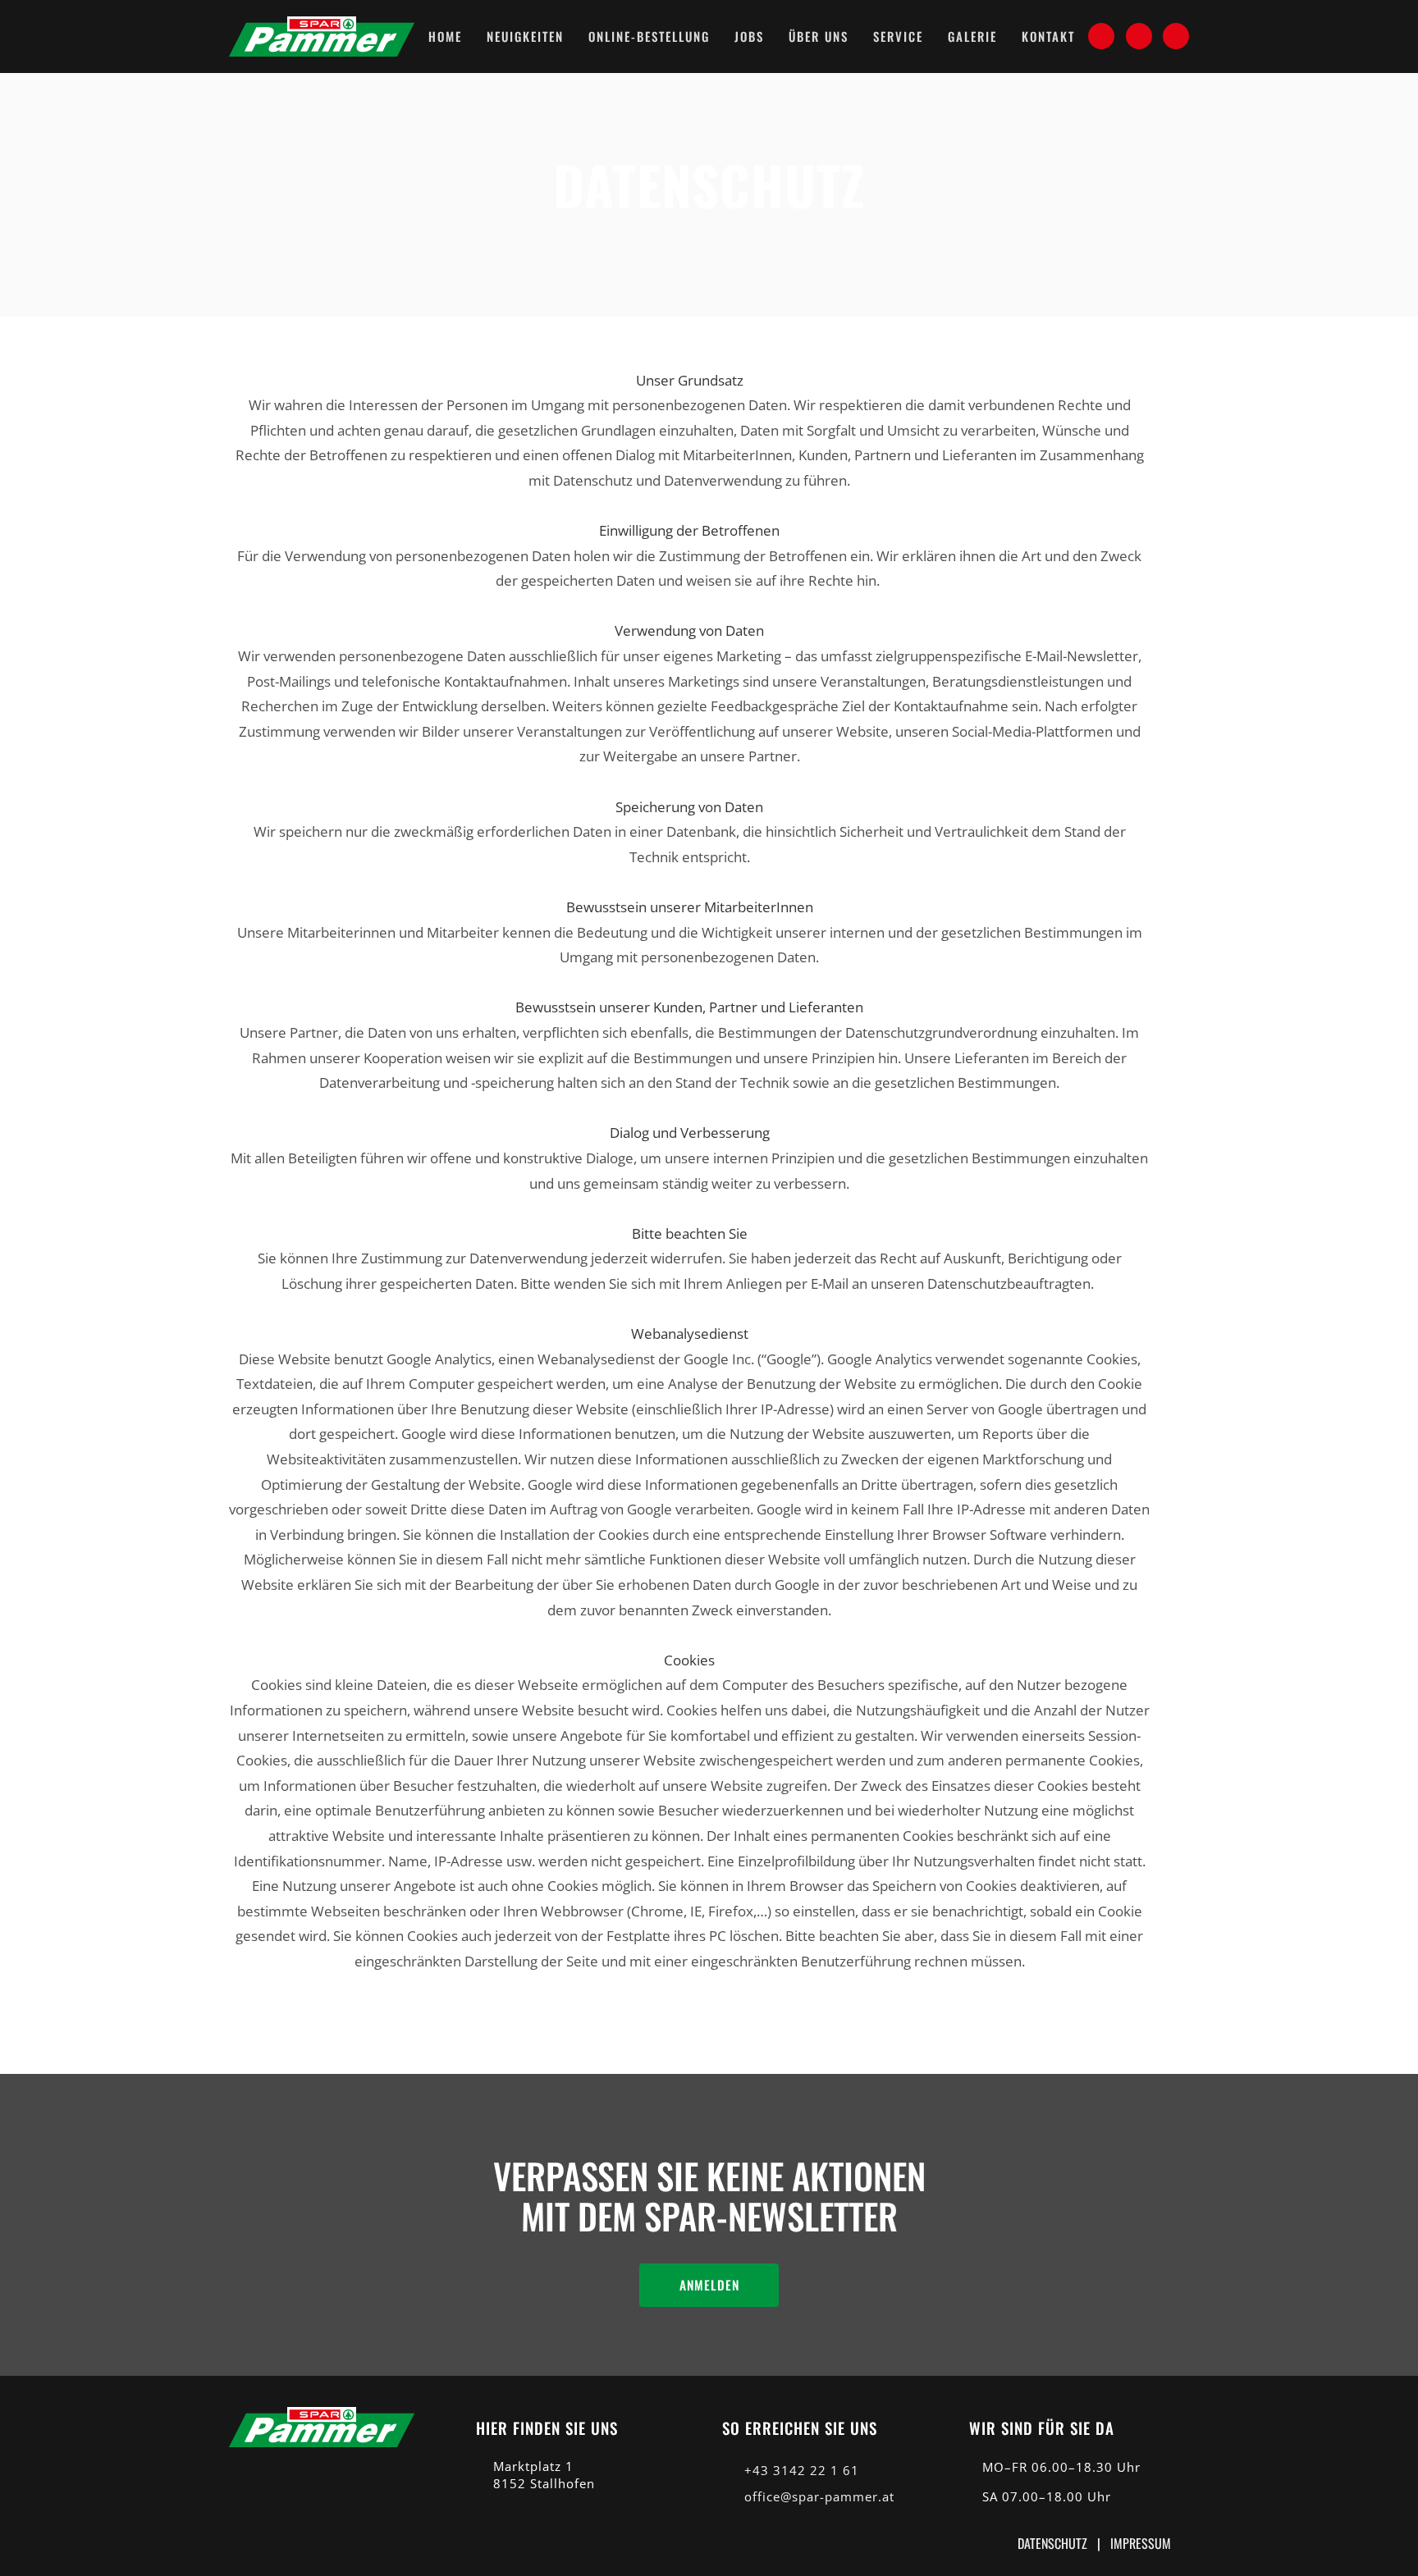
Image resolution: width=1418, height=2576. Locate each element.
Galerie (972, 36)
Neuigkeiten (525, 36)
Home (445, 36)
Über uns (819, 36)
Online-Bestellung (649, 36)
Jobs (749, 36)
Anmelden (709, 2285)
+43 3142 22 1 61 (802, 2471)
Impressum (1141, 2543)
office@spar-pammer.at (819, 2497)
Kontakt (1048, 36)
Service (898, 36)
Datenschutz (1052, 2543)
